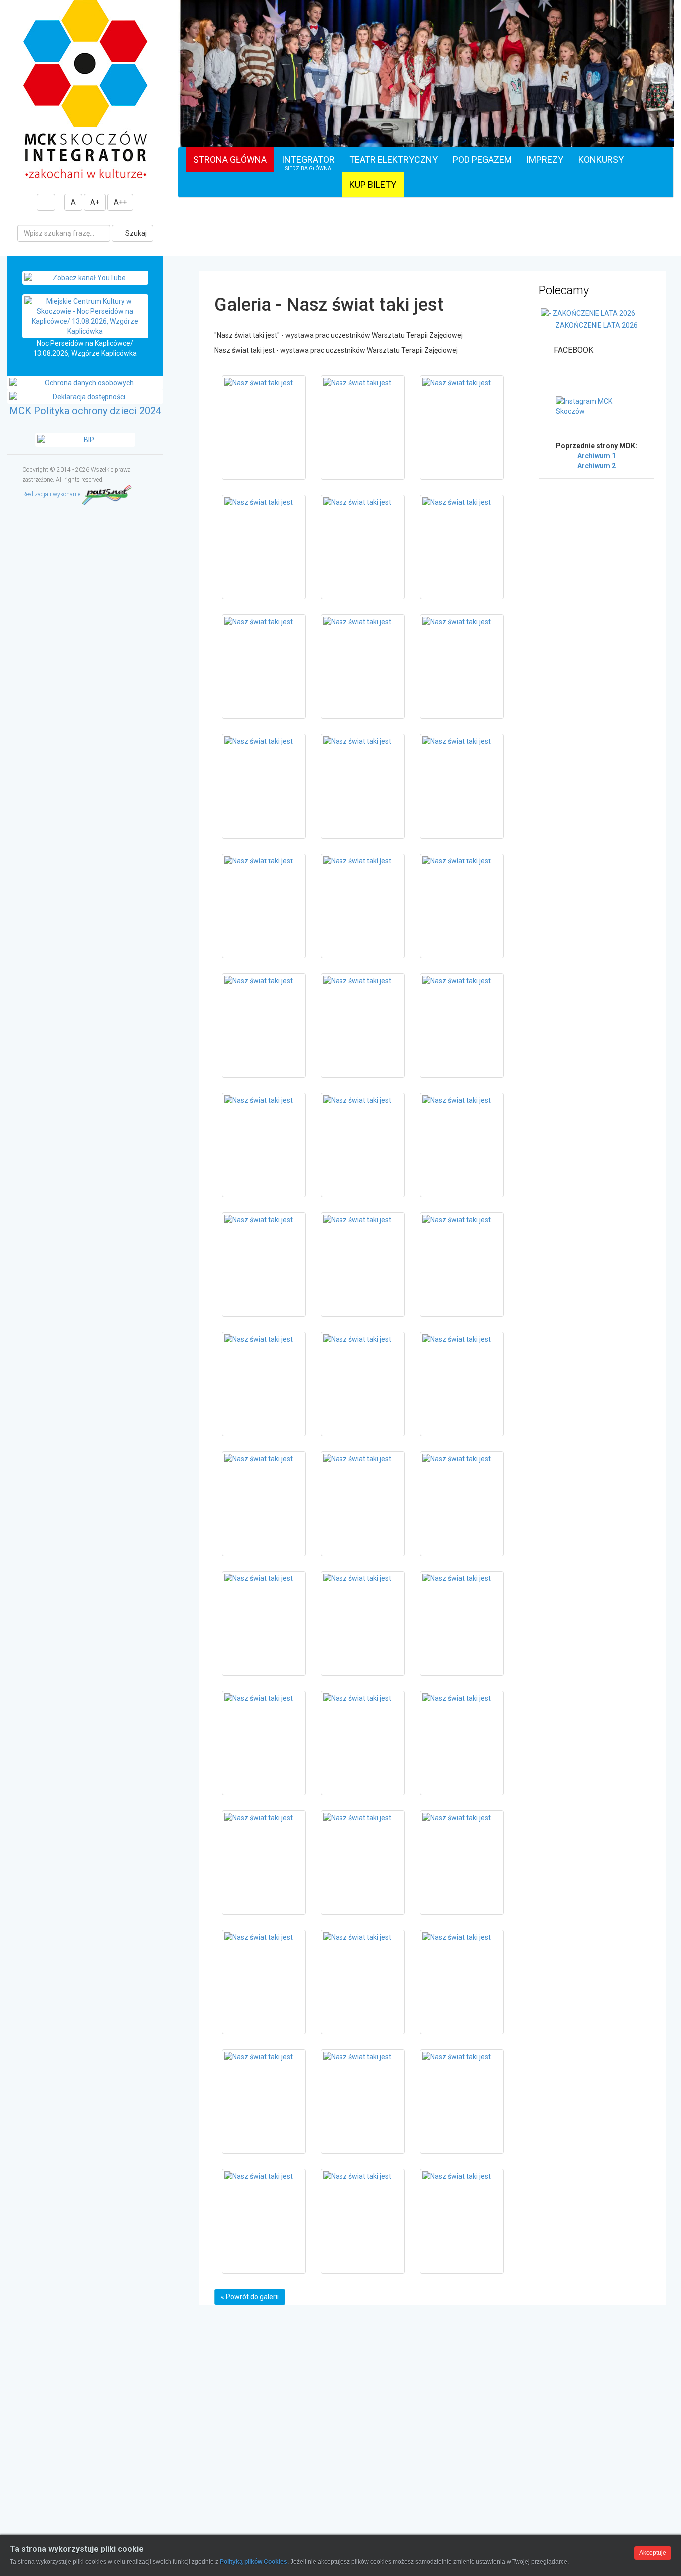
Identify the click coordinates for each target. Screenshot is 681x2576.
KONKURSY (601, 160)
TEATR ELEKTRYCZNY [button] (394, 160)
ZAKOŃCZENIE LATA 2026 (596, 325)
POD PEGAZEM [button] (482, 160)
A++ (120, 202)
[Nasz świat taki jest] (264, 428)
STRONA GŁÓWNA (230, 160)
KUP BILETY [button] (373, 185)
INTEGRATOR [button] (308, 163)
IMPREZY (545, 160)
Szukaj (135, 233)
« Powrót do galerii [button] (250, 2297)
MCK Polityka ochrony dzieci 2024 (85, 411)
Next (664, 101)
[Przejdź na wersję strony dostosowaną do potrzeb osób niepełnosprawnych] (46, 202)
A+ (95, 202)
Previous (187, 101)
